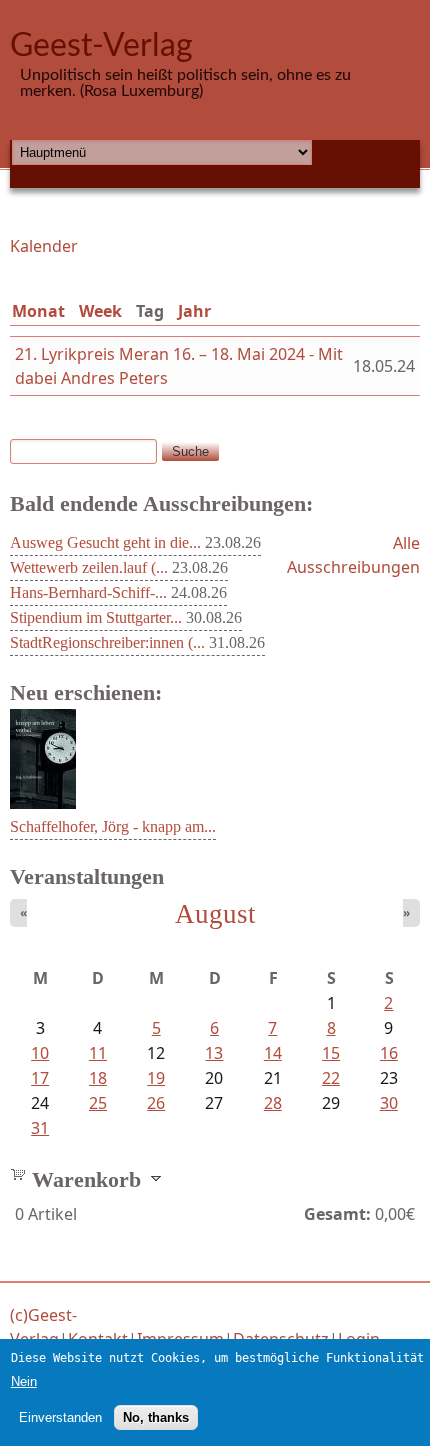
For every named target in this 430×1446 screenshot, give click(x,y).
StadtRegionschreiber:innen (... (107, 642)
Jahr (194, 311)
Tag (154, 311)
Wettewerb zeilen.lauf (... (89, 567)
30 (389, 1103)
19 (156, 1078)
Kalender (44, 246)
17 (40, 1078)
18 (98, 1078)
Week (100, 311)
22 (331, 1078)
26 (156, 1103)
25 (98, 1103)
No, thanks (156, 1417)
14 (273, 1053)
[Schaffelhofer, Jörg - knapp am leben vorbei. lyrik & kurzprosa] (43, 803)
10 (40, 1053)
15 (331, 1053)
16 (389, 1053)
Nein (24, 1381)
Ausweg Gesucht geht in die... (105, 542)
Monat (38, 311)
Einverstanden (60, 1417)
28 (273, 1103)
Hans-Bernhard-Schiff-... (88, 592)
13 (214, 1053)
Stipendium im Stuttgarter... (96, 617)
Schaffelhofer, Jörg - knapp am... (113, 826)
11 (98, 1053)
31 (40, 1128)
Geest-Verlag (101, 46)
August (215, 914)
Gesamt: (337, 1214)
